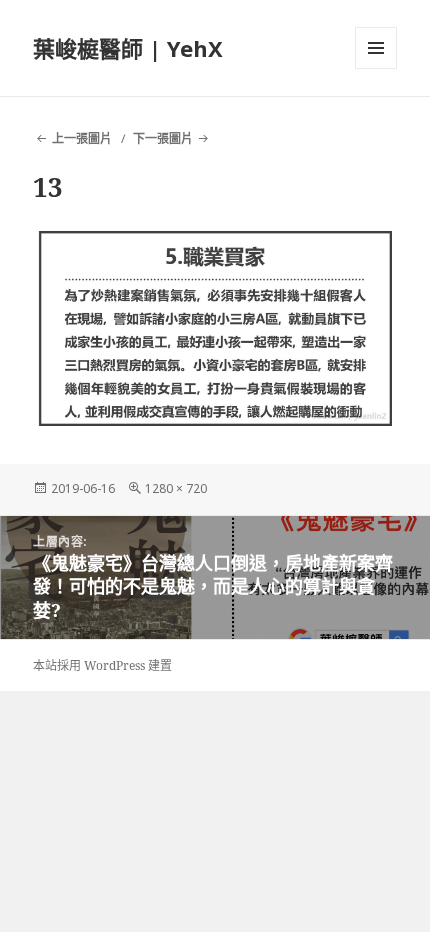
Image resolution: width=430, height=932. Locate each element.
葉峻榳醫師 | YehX (128, 48)
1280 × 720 (176, 488)
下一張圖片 (163, 138)
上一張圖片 (82, 138)
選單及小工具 (376, 48)
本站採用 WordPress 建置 (102, 665)
